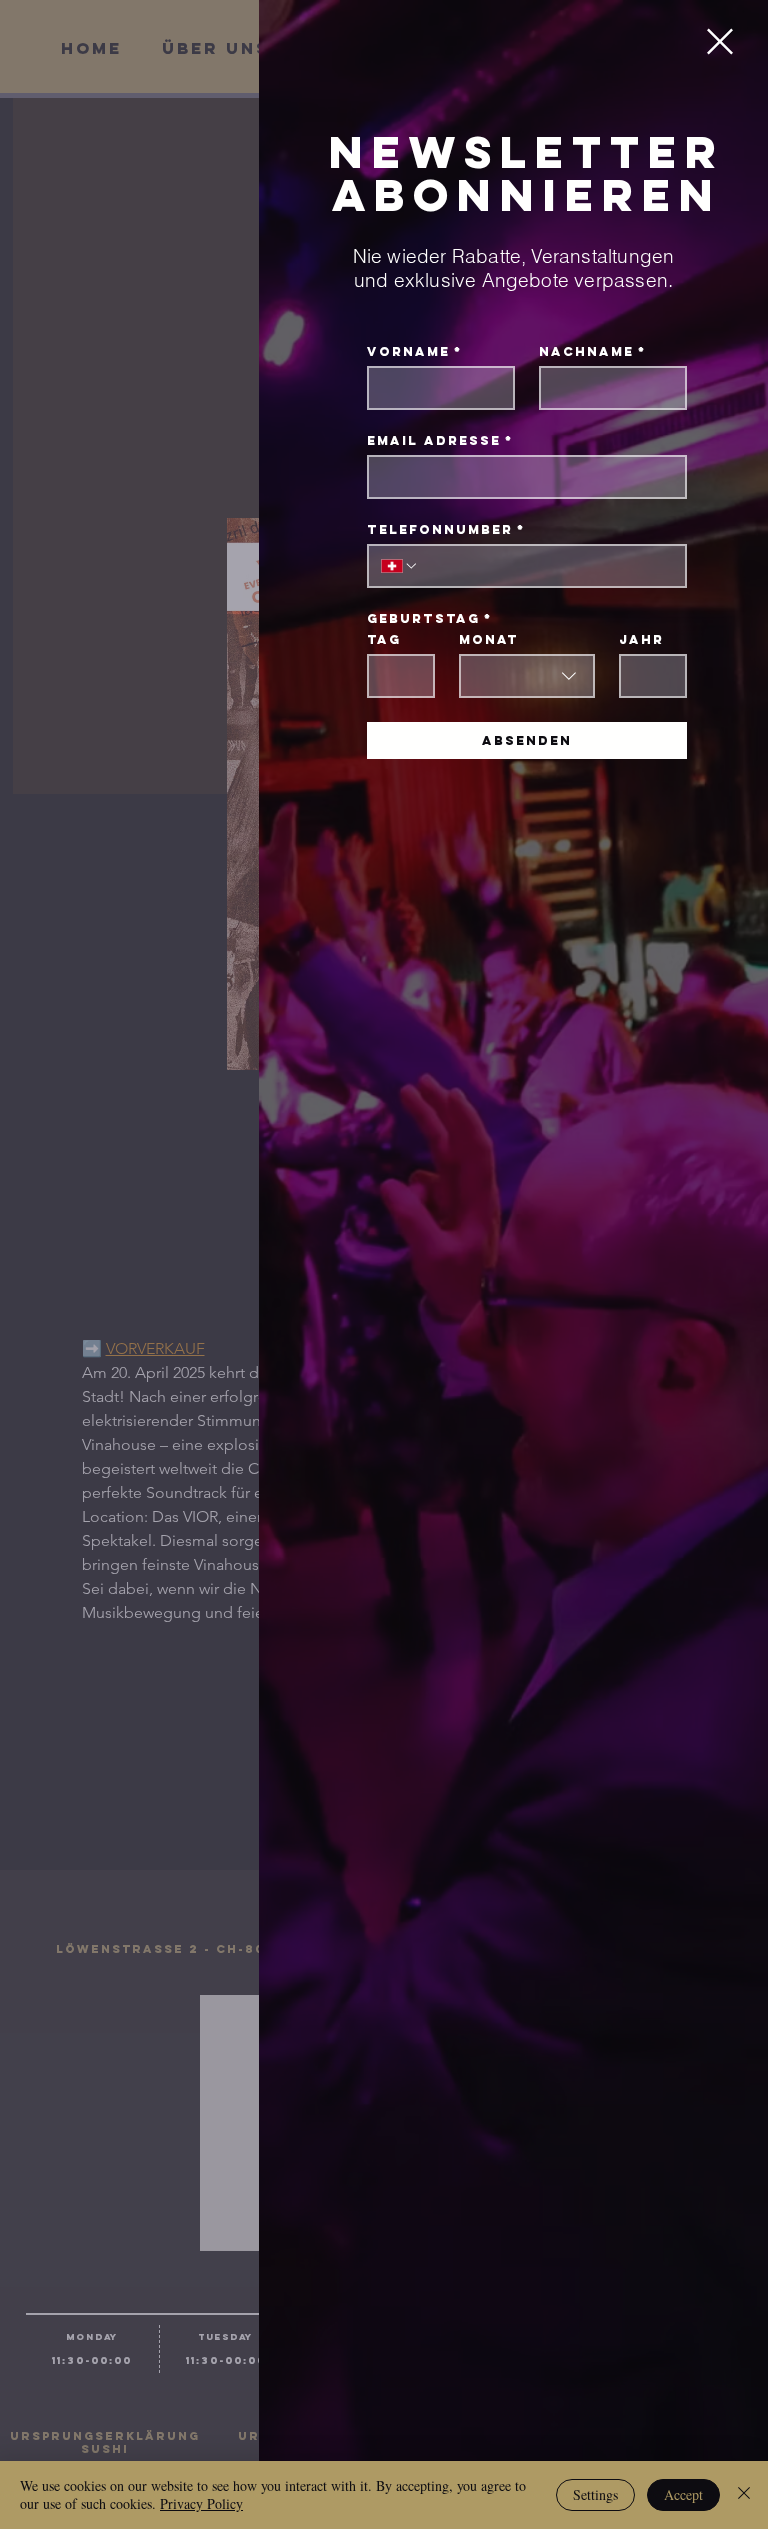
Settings (595, 2494)
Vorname (414, 351)
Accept (683, 2494)
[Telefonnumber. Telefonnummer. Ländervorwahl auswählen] (400, 566)
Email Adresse (440, 440)
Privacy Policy (201, 2503)
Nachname (592, 351)
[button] (720, 41)
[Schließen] (744, 2495)
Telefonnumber (446, 529)
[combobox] (527, 676)
